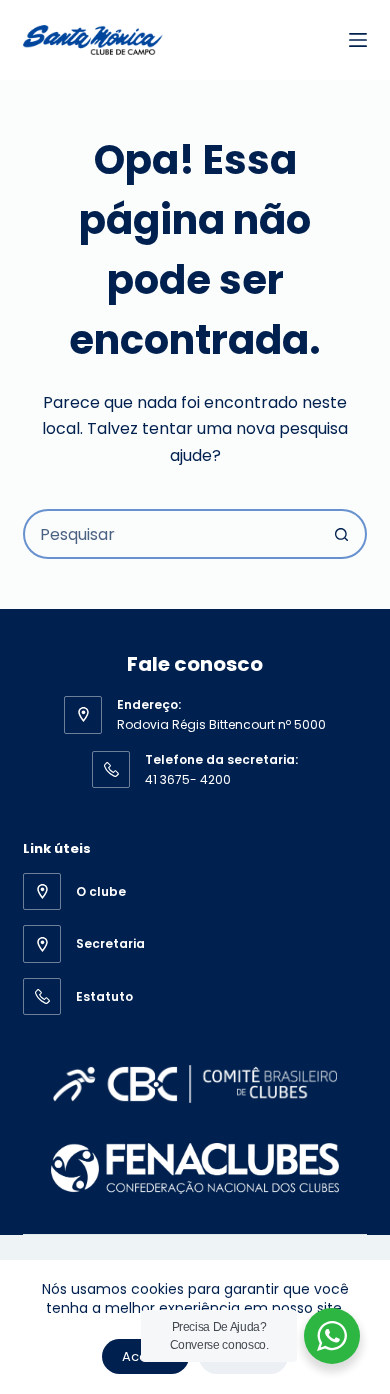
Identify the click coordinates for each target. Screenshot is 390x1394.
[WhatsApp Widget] (332, 1336)
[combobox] (171, 534)
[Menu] (358, 40)
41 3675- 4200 (188, 779)
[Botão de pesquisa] (342, 534)
